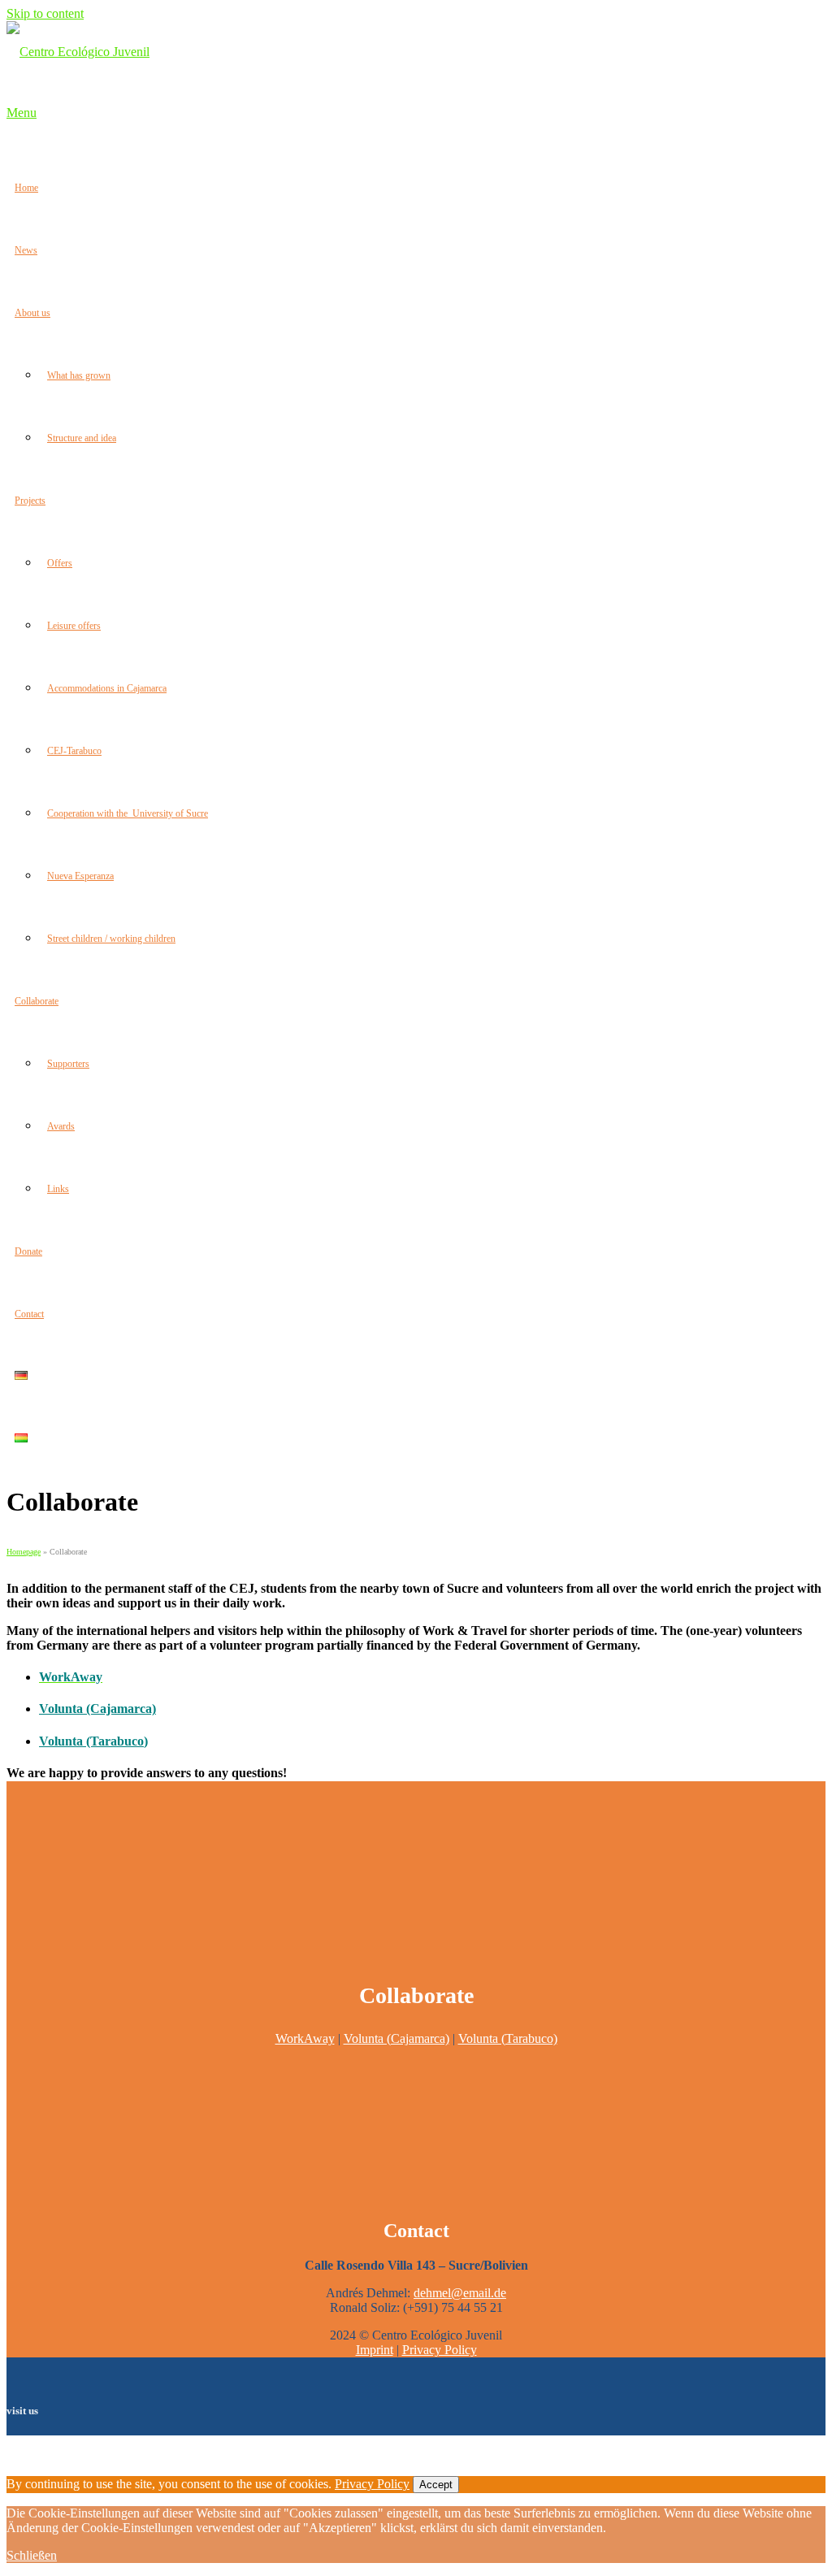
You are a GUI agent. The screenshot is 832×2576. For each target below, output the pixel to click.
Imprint (375, 2350)
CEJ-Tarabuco (74, 751)
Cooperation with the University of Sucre (128, 813)
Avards (61, 1126)
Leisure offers (74, 626)
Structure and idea (82, 438)
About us (32, 313)
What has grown (79, 375)
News (26, 250)
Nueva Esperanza (80, 876)
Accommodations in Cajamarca (107, 688)
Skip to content (45, 13)
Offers (60, 563)
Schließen (32, 2555)
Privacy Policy (440, 2350)
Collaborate (37, 1001)
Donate (28, 1251)
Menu (22, 113)
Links (58, 1189)
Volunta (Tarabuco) (508, 2038)
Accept (436, 2485)
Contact (29, 1314)
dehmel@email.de (460, 2293)
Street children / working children (111, 939)
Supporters (68, 1064)
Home (26, 188)
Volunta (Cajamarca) (97, 1709)
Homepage (24, 1552)
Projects (30, 501)
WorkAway (305, 2038)
